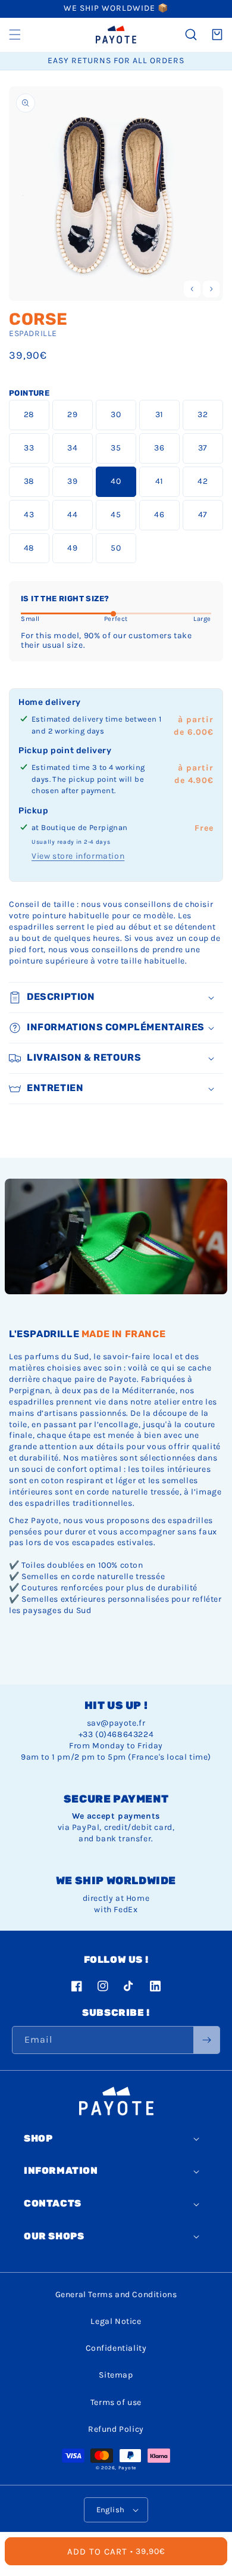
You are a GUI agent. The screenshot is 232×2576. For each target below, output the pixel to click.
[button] (15, 35)
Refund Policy (116, 2429)
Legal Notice (116, 2321)
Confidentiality (116, 2348)
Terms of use (116, 2402)
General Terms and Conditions (116, 2294)
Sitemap (116, 2375)
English (111, 2510)
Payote (127, 2468)
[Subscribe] (206, 2040)
